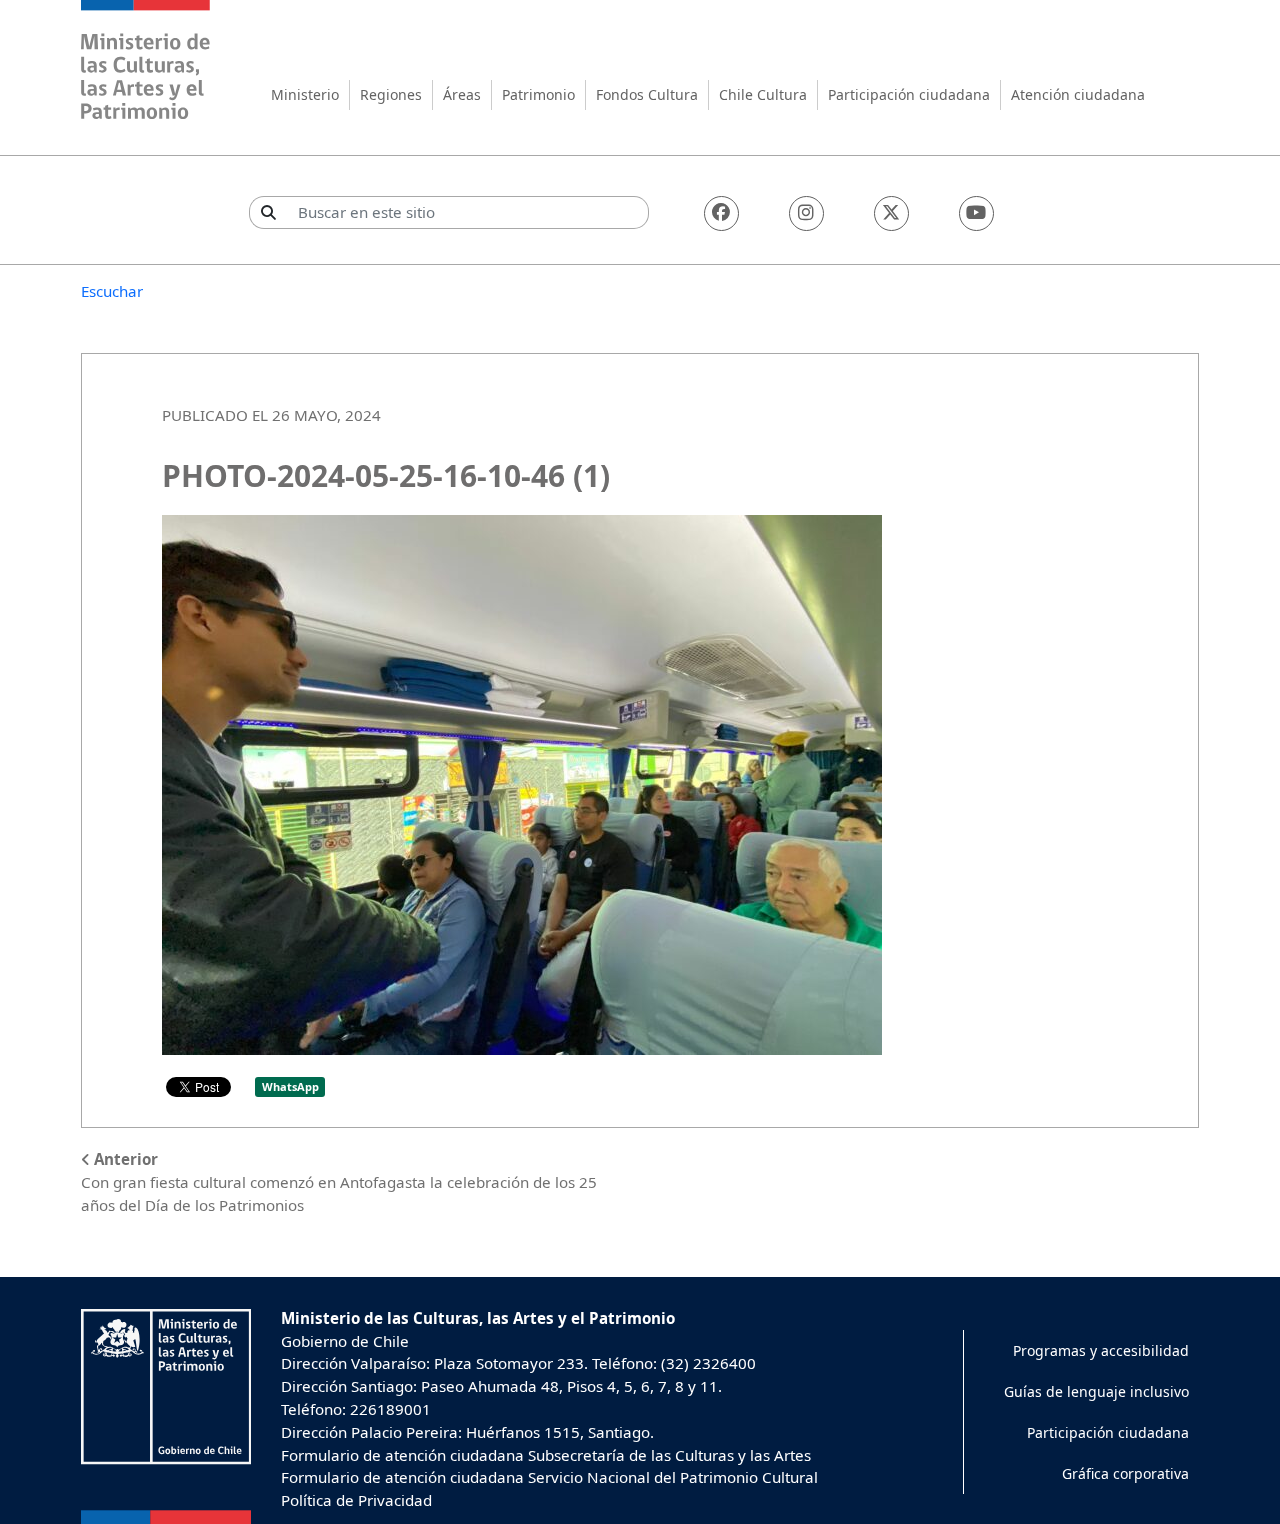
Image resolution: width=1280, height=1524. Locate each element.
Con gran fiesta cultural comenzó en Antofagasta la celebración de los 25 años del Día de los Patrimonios (339, 1182)
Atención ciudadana (1078, 94)
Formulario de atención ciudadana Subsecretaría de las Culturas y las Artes (546, 1455)
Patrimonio (538, 94)
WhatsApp (290, 1086)
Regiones (391, 94)
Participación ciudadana (909, 94)
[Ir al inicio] (146, 62)
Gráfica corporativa (1125, 1473)
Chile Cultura (763, 94)
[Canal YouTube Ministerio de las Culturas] (976, 213)
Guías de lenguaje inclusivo (1096, 1391)
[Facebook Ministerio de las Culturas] (721, 213)
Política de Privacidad (356, 1500)
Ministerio (305, 94)
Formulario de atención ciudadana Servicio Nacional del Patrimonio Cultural (549, 1477)
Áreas (462, 94)
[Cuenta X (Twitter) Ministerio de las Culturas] (891, 213)
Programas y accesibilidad (1101, 1350)
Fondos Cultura (647, 94)
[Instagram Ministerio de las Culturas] (806, 213)
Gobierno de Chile (345, 1341)
